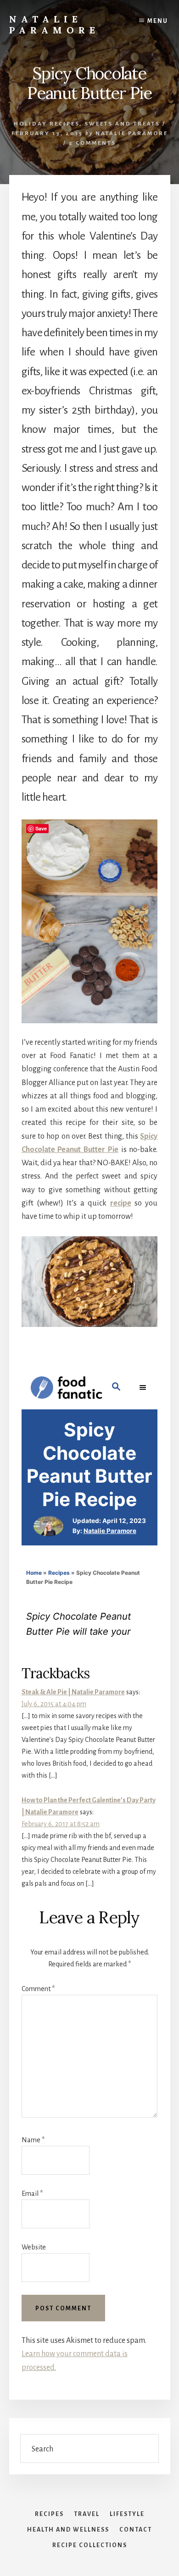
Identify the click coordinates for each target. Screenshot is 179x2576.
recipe (121, 1203)
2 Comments (92, 143)
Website (34, 2247)
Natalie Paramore (54, 25)
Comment (38, 1989)
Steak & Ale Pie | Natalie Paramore (73, 1692)
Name (33, 2140)
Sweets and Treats (122, 124)
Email (32, 2194)
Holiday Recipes (47, 124)
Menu (158, 21)
